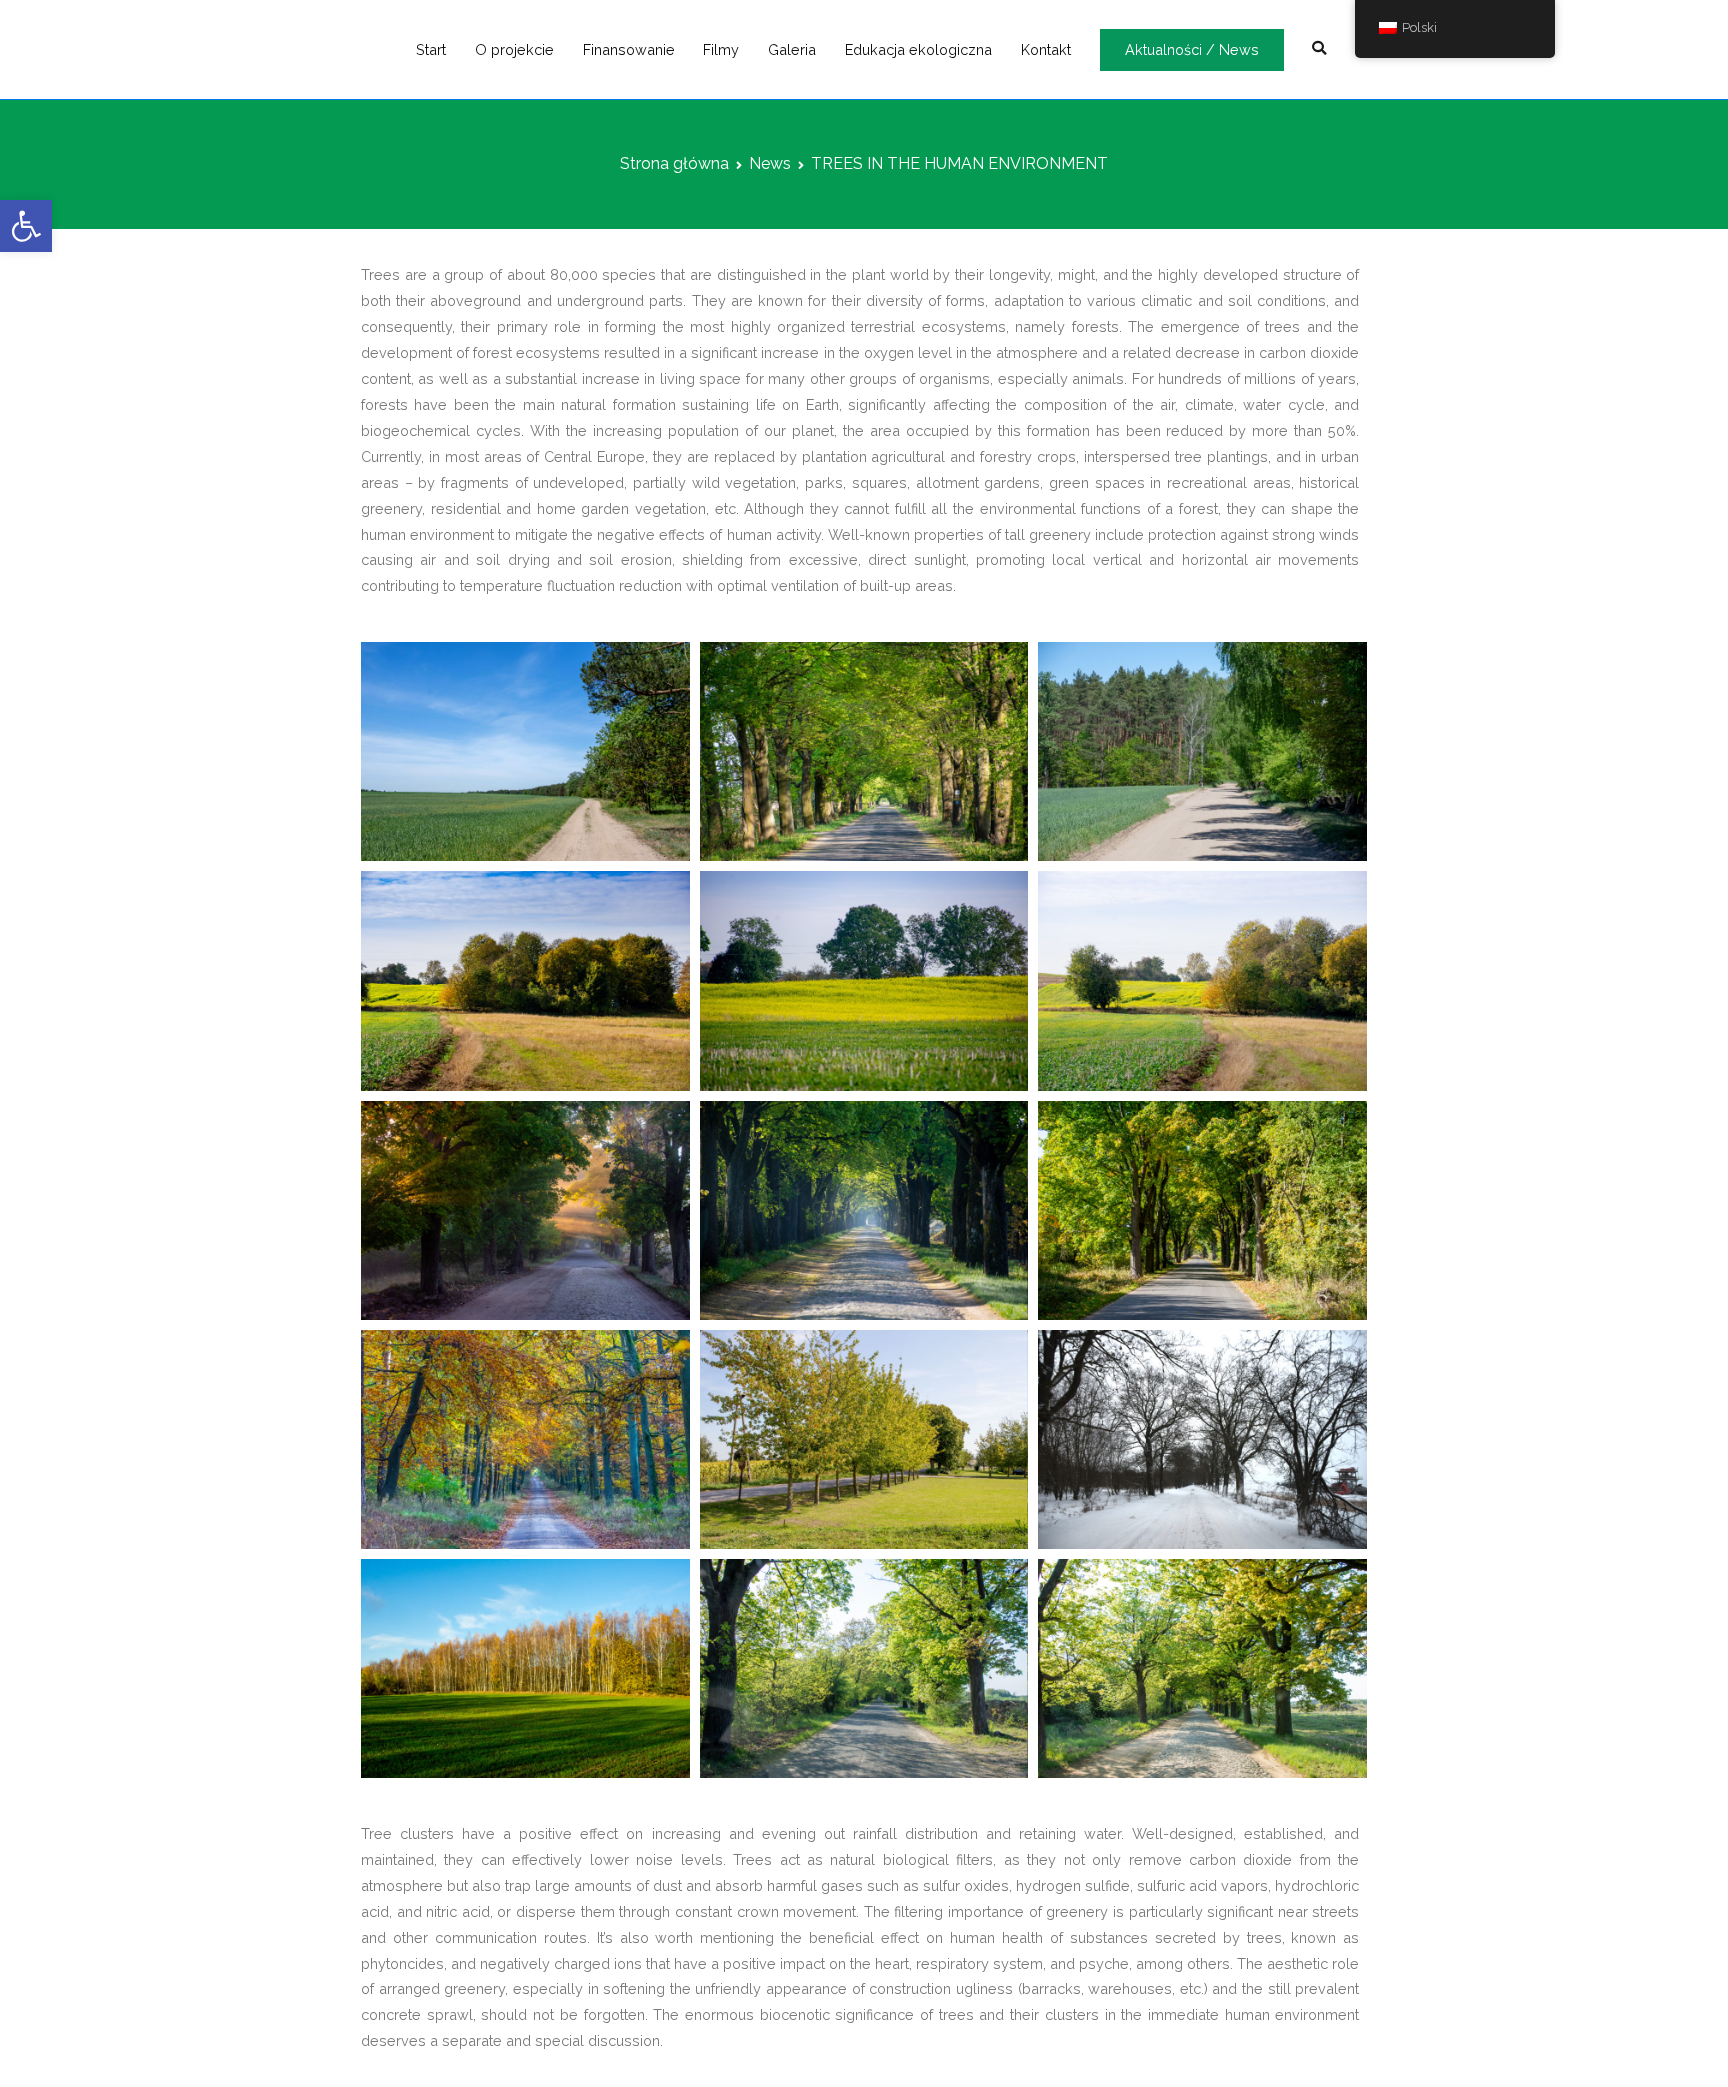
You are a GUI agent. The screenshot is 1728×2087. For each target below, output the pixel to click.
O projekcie (514, 49)
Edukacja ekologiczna (918, 49)
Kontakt (1046, 49)
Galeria (792, 49)
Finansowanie (629, 49)
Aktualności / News (1192, 49)
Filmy (721, 49)
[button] (26, 226)
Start (431, 49)
